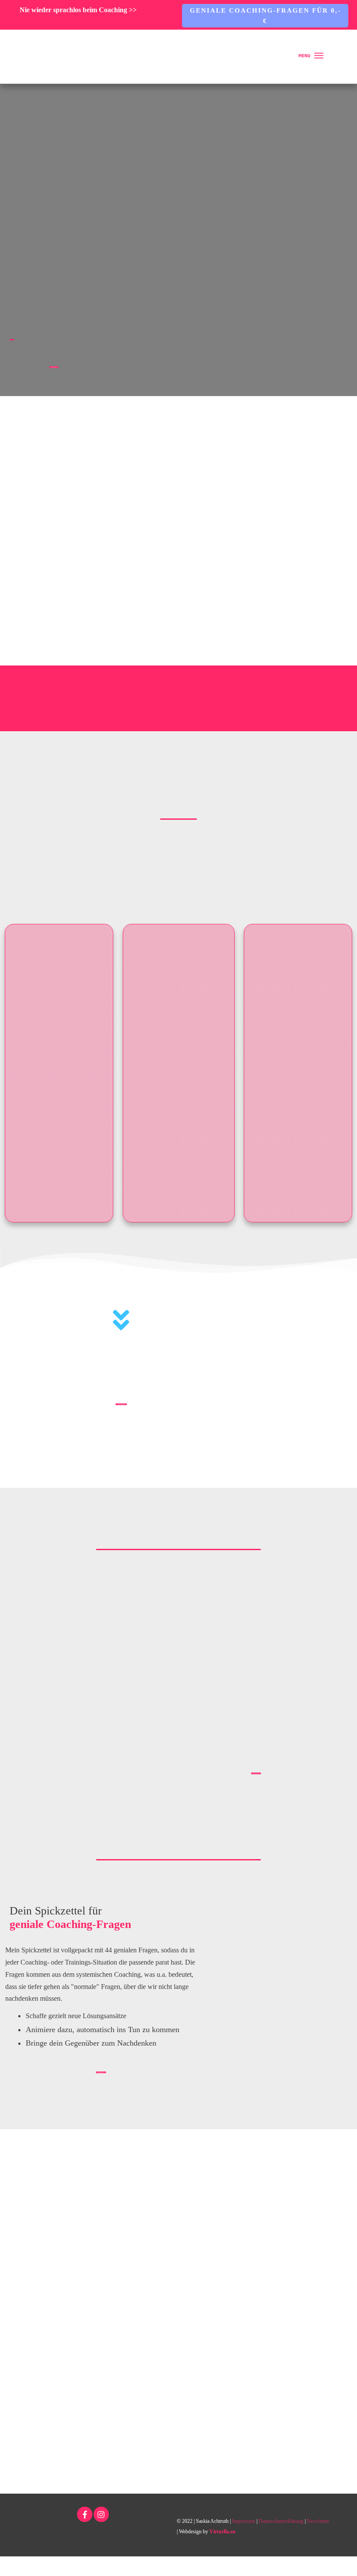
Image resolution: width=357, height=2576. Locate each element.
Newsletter (318, 2521)
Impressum (244, 2521)
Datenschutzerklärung (281, 2521)
